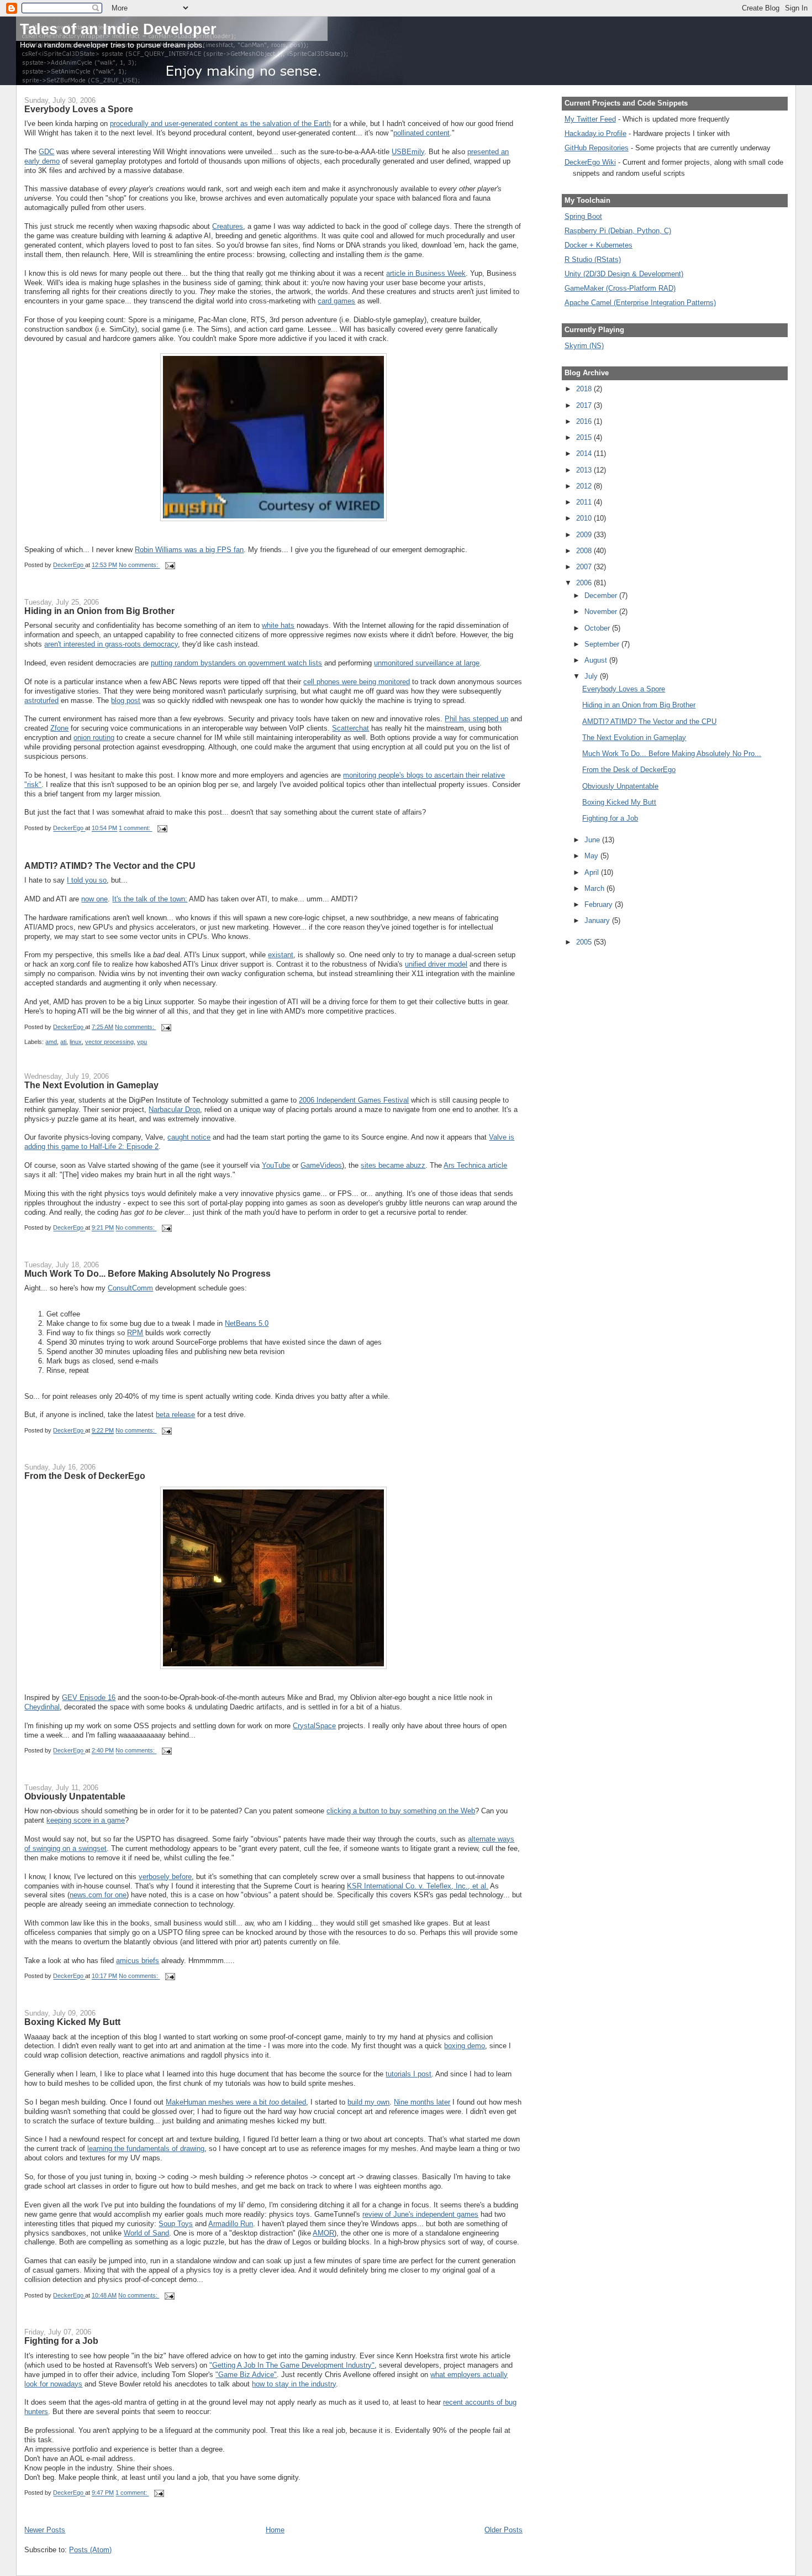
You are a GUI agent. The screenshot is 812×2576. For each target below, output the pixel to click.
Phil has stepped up (476, 719)
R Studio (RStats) (593, 259)
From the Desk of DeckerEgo (85, 1476)
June (593, 840)
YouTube (276, 1165)
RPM (135, 1333)
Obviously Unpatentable (75, 1796)
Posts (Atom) (90, 2550)
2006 (585, 583)
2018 (585, 389)
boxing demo (465, 2046)
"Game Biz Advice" (246, 2375)
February (600, 904)
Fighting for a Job (61, 2341)
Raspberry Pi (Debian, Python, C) (618, 231)
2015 (585, 437)
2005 (585, 942)
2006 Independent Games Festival (354, 1100)
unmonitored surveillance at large (427, 663)
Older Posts (503, 2530)
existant (281, 955)
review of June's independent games (420, 2214)
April (593, 872)
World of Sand (146, 2233)
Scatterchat (350, 728)
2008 (585, 551)
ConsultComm (130, 1288)
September (603, 644)
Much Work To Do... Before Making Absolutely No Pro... (672, 754)
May (592, 856)
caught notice (189, 1137)
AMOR (323, 2233)
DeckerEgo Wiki (590, 162)
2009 (585, 535)
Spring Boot (583, 216)
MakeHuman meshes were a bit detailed (236, 2102)
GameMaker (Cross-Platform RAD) (620, 288)
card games (336, 301)
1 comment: (135, 828)
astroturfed (41, 701)
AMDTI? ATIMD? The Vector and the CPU (110, 865)
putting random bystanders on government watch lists (236, 663)
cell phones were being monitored (357, 682)
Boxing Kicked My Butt (72, 2022)
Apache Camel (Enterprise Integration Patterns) (640, 303)
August (597, 660)
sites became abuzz (393, 1165)
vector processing (109, 1042)
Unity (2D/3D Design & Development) (624, 274)
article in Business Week (426, 273)
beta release (175, 1415)
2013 (585, 470)
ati (63, 1042)
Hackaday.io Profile (595, 133)
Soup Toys (176, 2224)
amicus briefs (138, 1961)
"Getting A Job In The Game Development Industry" (292, 2365)
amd (51, 1042)
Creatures (228, 226)
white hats (278, 625)
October (598, 628)
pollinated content (421, 133)
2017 (585, 405)
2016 (585, 421)
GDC (46, 152)
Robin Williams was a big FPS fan (189, 550)
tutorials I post (408, 2074)
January (598, 920)
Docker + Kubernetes (599, 245)
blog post (126, 701)
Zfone (59, 728)
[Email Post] (169, 565)
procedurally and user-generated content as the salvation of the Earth (220, 124)
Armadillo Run (231, 2224)
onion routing (94, 738)
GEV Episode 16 (89, 1698)
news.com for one (98, 1895)
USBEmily (408, 152)
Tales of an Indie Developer (118, 29)
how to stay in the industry (294, 2384)
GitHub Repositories (597, 148)
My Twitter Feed (590, 119)
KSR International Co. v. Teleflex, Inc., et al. (418, 1886)
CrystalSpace (314, 1726)
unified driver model (436, 964)
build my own (368, 2102)
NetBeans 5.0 (247, 1323)
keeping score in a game (86, 1820)
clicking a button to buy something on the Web (401, 1811)
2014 (585, 453)
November (602, 612)
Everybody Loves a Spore (79, 109)
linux (76, 1042)
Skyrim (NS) (584, 346)
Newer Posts (45, 2530)
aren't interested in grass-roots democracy (111, 644)
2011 (585, 502)
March (595, 888)
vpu (142, 1042)
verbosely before (165, 1877)
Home (275, 2530)
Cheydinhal (42, 1707)
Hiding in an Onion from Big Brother (99, 611)
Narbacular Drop (174, 1109)
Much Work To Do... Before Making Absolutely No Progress (147, 1273)
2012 (585, 486)
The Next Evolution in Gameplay (91, 1085)
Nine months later (422, 2102)
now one (94, 899)
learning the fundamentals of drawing (146, 2149)
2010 (585, 518)
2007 (585, 567)
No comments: (139, 565)
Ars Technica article (475, 1165)
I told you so (87, 880)
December (602, 596)
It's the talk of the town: (150, 899)
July (592, 676)
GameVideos (321, 1165)
